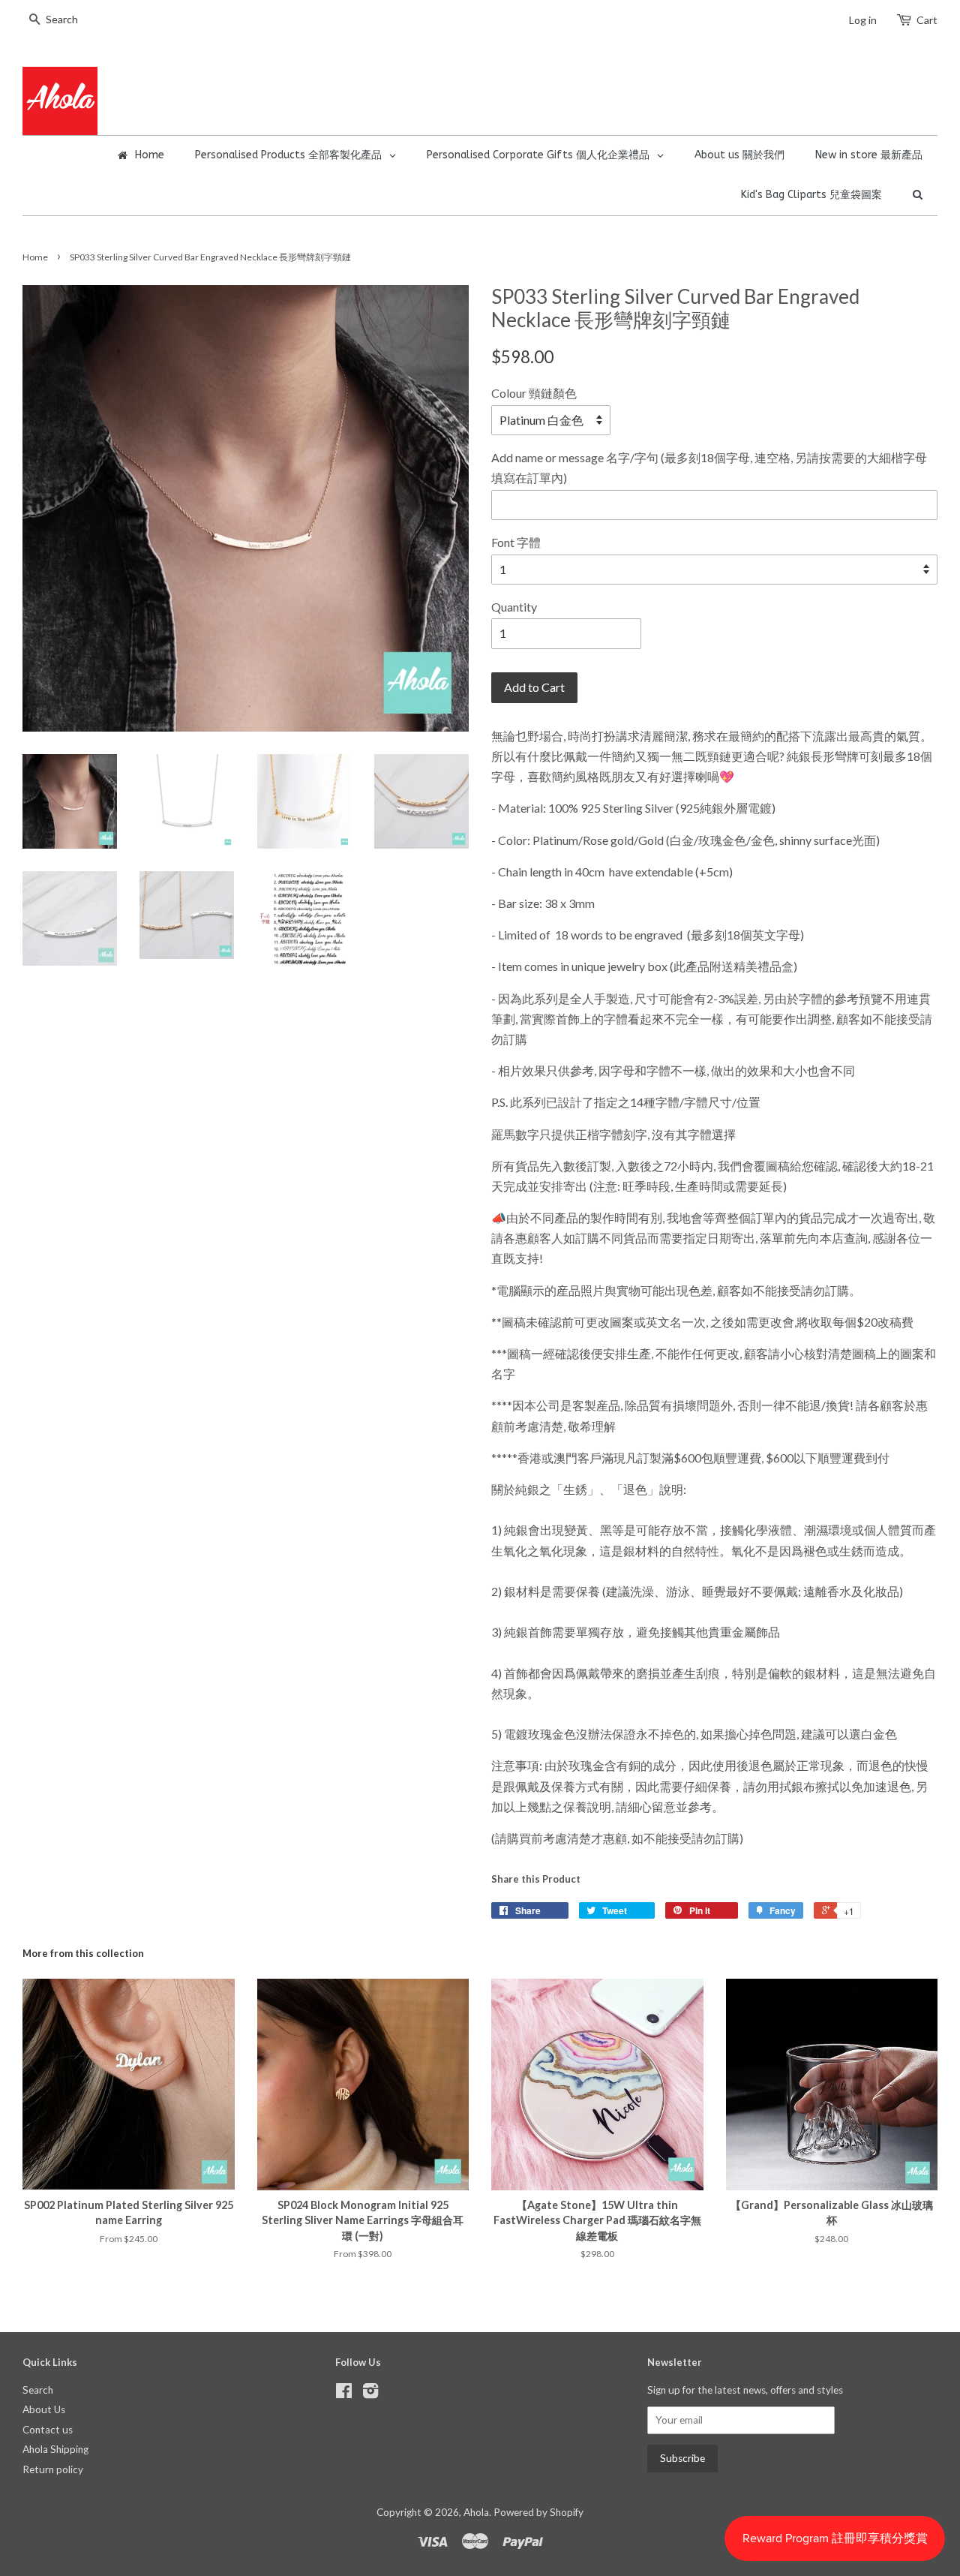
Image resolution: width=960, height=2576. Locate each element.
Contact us (48, 2430)
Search (38, 2390)
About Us (44, 2409)
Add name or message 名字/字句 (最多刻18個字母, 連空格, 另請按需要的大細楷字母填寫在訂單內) (709, 467)
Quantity (514, 607)
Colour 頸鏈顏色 (534, 393)
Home (35, 257)
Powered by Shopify (538, 2512)
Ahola (476, 2512)
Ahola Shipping (55, 2449)
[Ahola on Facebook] (344, 2394)
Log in (863, 20)
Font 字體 (516, 542)
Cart (927, 20)
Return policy (53, 2469)
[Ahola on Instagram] (370, 2394)
